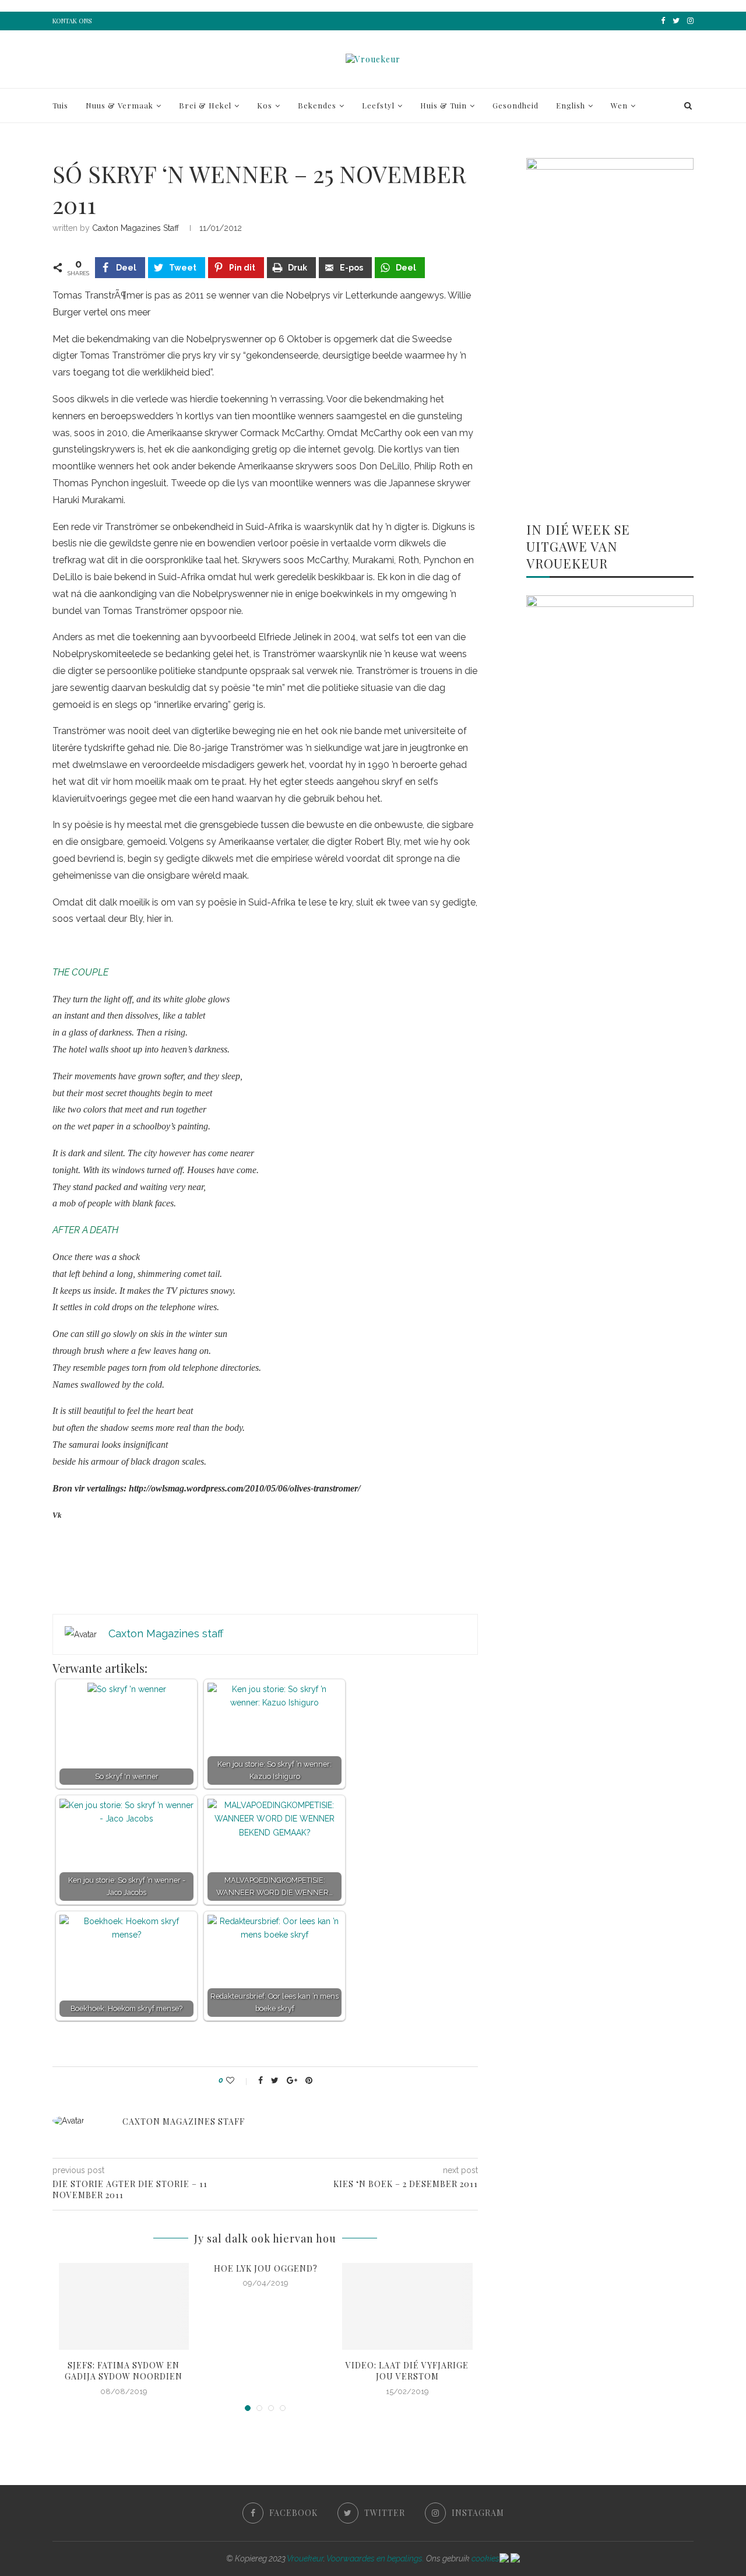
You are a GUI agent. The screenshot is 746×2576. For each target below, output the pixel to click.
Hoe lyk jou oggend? (266, 2268)
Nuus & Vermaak (119, 105)
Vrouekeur (305, 2559)
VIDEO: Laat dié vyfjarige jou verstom (407, 2371)
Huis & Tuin (444, 105)
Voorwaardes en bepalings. (375, 2559)
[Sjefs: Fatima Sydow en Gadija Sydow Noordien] (124, 2306)
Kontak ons (72, 21)
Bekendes (317, 105)
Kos (265, 105)
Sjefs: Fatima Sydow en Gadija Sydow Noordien (124, 2371)
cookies (485, 2559)
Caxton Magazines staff (136, 228)
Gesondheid (515, 105)
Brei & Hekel (205, 105)
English (571, 105)
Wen (619, 105)
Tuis (60, 105)
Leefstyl (378, 105)
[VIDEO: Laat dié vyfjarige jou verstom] (407, 2306)
